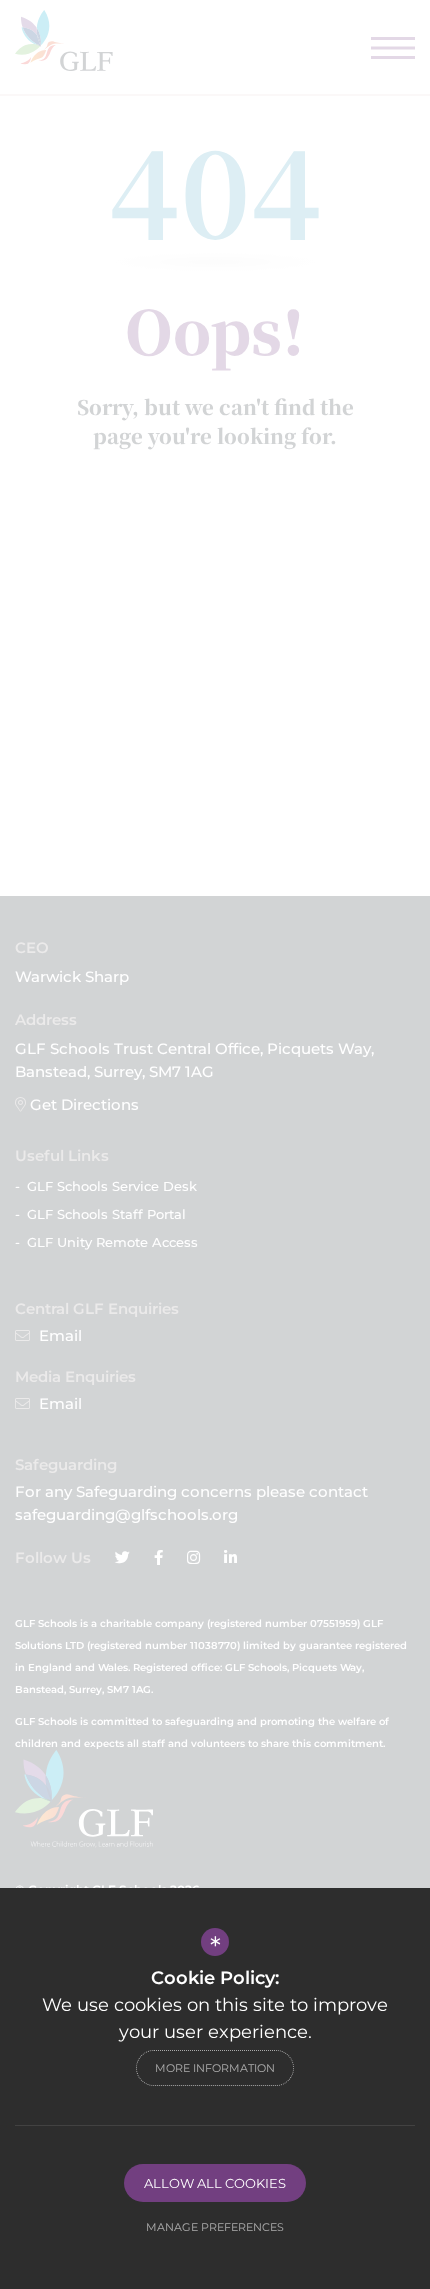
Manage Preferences (215, 2227)
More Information (215, 2068)
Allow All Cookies (215, 2183)
